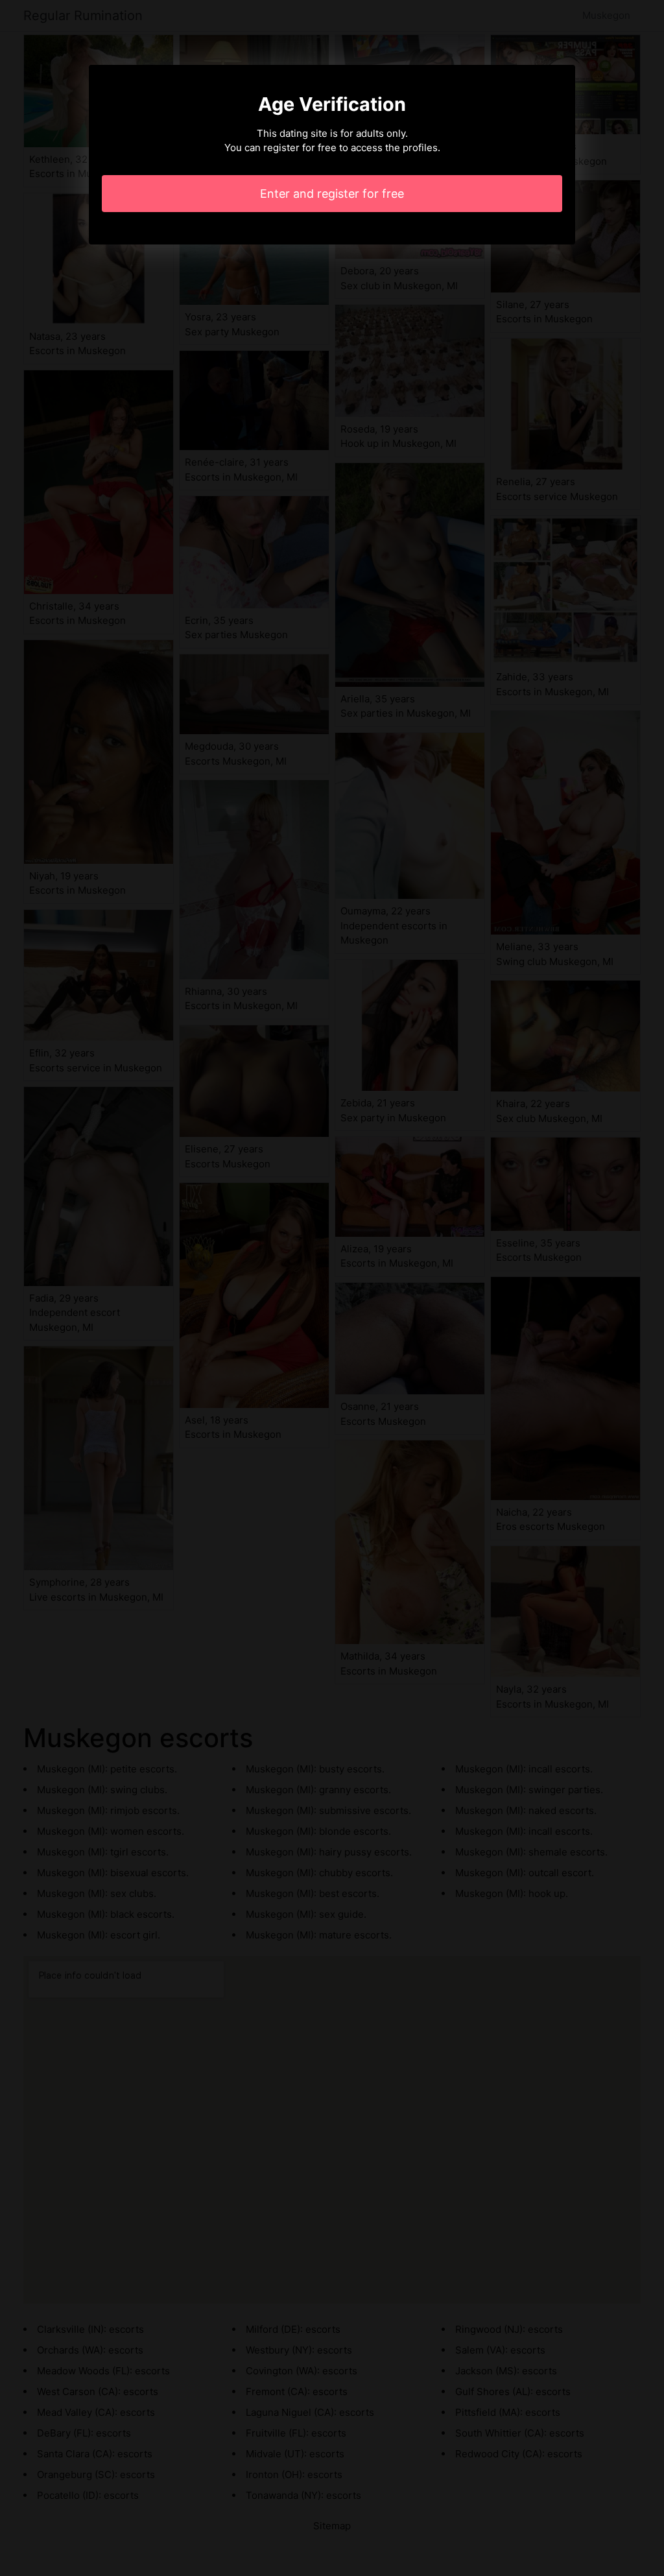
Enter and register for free (332, 194)
